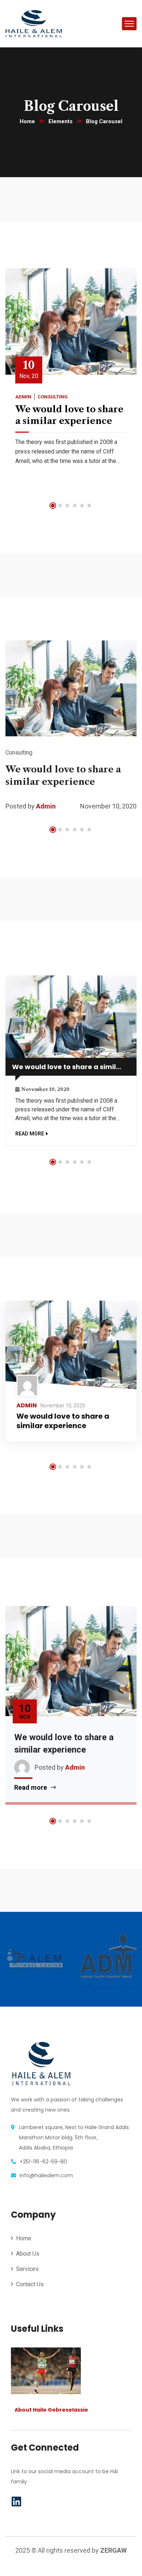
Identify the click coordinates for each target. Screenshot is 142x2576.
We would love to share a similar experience (74, 1067)
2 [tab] (60, 506)
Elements (60, 121)
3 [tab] (67, 506)
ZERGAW (113, 2550)
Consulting (53, 397)
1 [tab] (53, 506)
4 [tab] (75, 506)
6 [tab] (89, 506)
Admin (23, 397)
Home (27, 121)
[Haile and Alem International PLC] (34, 23)
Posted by (20, 806)
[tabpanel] (71, 378)
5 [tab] (82, 506)
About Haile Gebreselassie (51, 2410)
